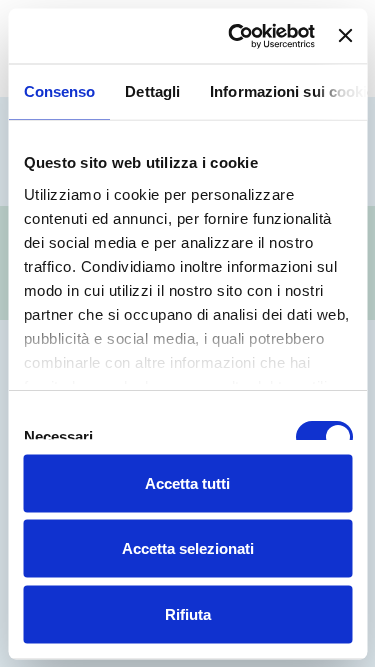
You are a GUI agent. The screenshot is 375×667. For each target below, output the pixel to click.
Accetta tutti (187, 482)
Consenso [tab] (59, 91)
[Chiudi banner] (345, 36)
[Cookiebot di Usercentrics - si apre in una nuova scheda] (235, 36)
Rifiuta (188, 613)
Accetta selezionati (188, 548)
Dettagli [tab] (152, 91)
